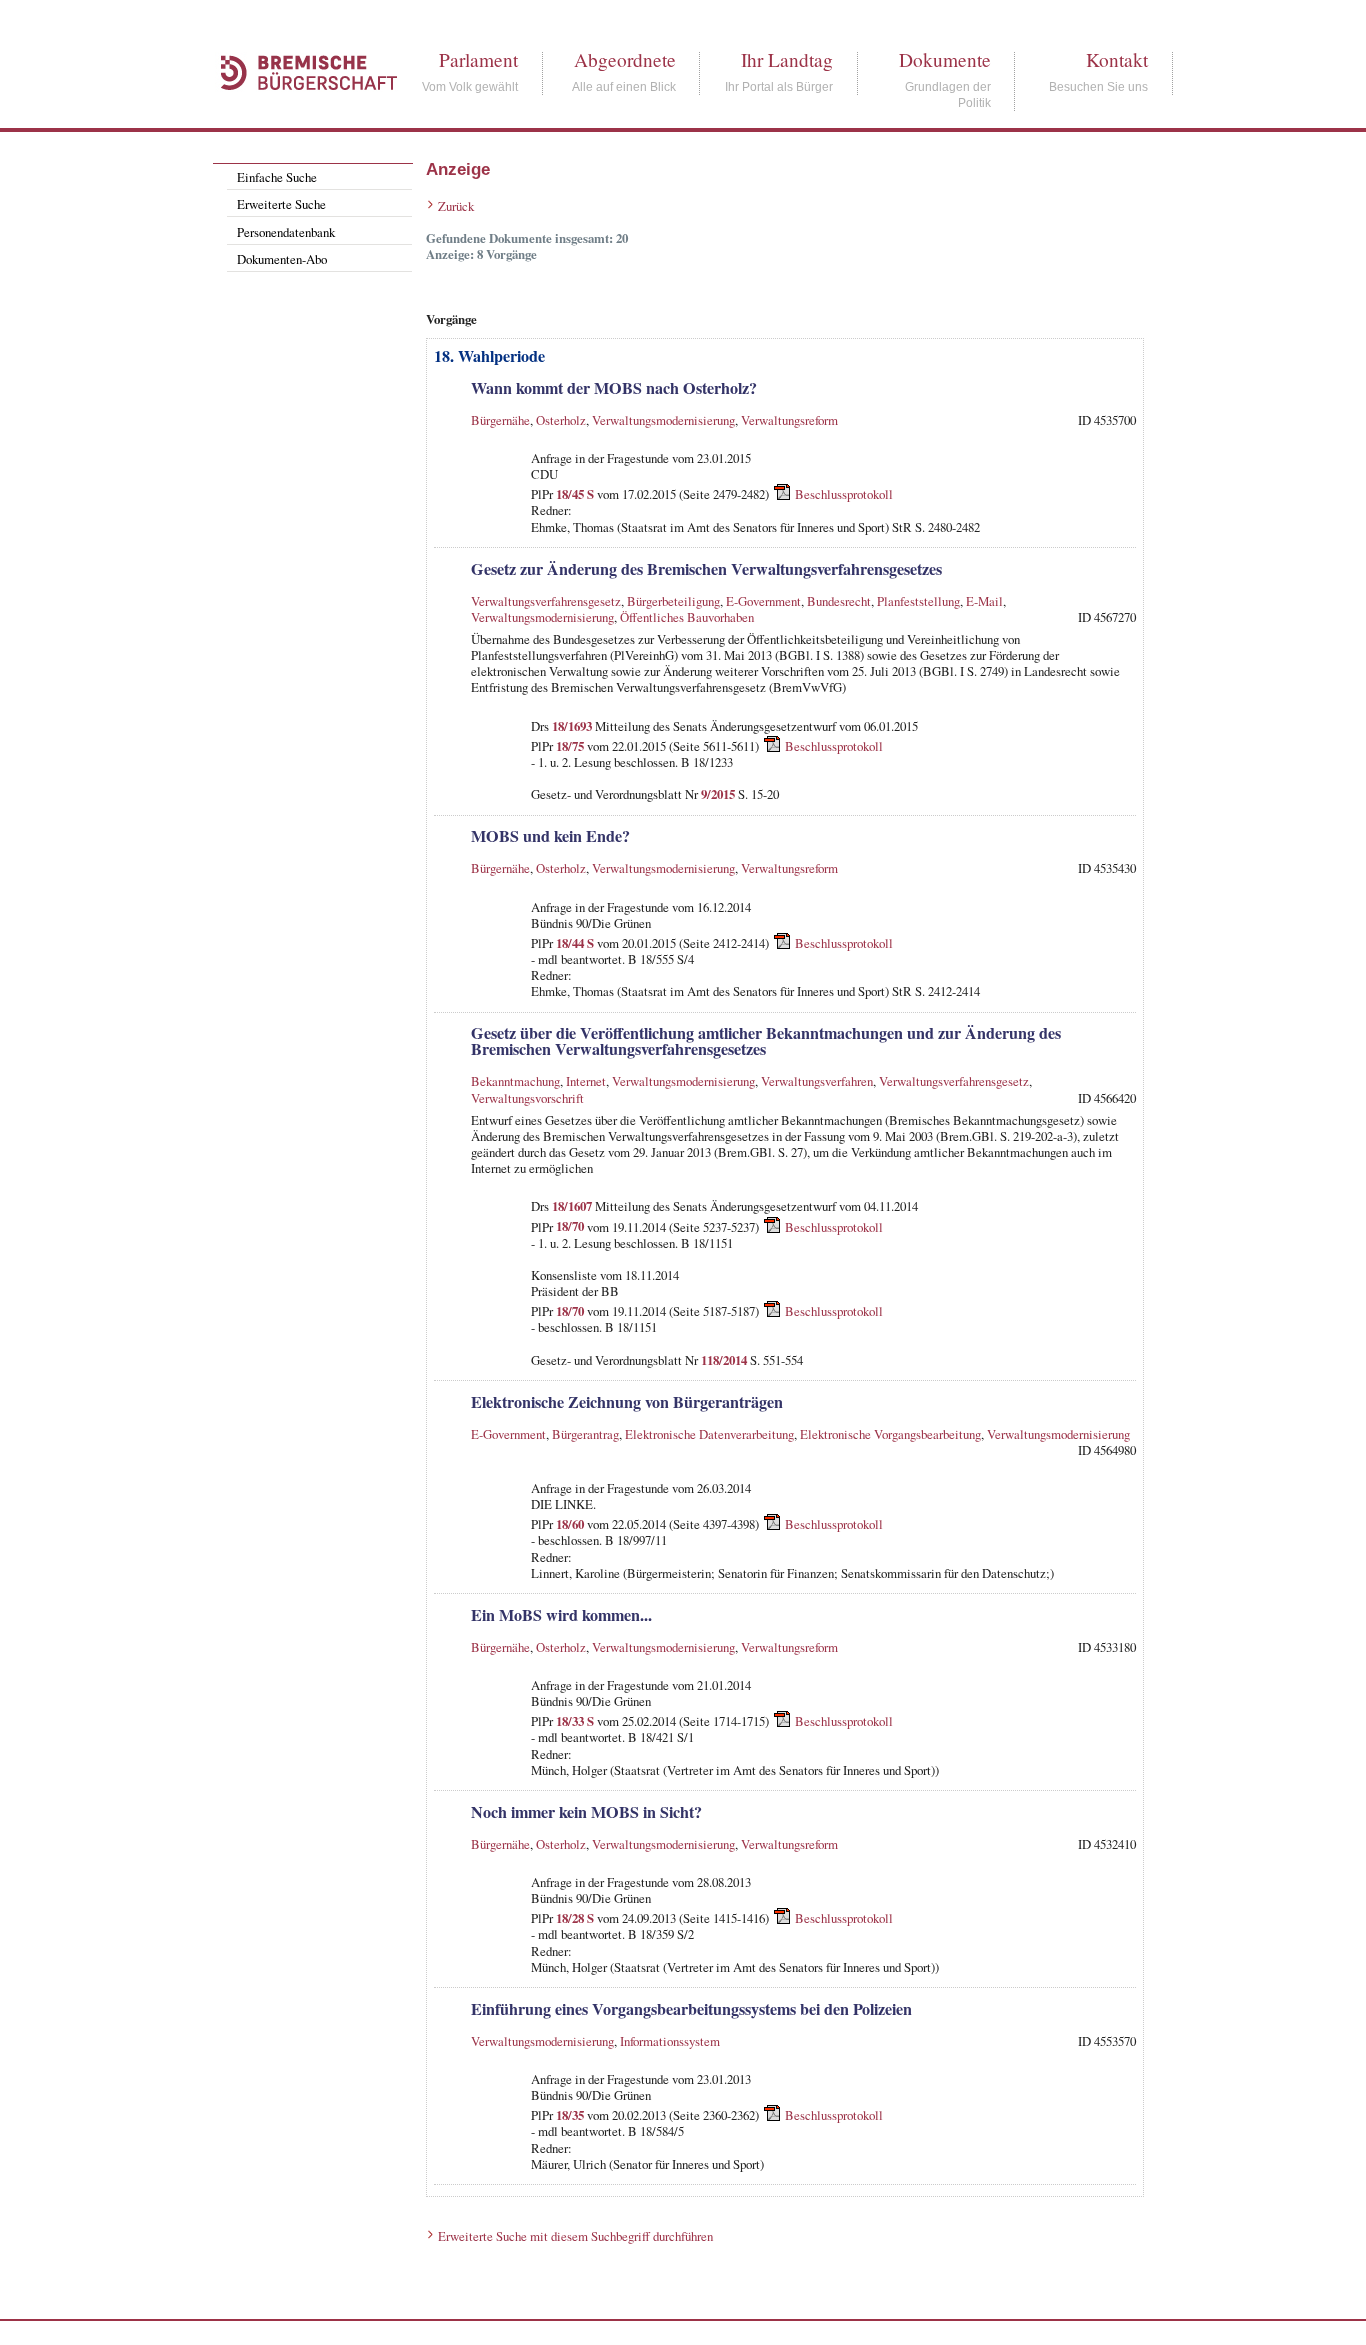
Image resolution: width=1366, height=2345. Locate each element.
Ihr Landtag (787, 59)
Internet (586, 1081)
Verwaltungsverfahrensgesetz (546, 601)
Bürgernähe (500, 420)
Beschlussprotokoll (844, 494)
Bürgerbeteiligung (673, 601)
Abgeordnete (625, 59)
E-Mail (984, 601)
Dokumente (945, 59)
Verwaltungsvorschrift (527, 1098)
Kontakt (1117, 59)
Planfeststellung (918, 601)
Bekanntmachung (515, 1081)
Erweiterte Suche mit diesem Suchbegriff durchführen (575, 2236)
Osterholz (561, 420)
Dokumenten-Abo (282, 259)
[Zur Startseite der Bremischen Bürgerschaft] (299, 112)
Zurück (456, 206)
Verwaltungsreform (789, 420)
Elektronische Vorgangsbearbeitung (890, 1434)
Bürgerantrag (585, 1434)
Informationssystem (670, 2041)
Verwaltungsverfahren (817, 1081)
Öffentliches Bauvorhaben (687, 617)
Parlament (478, 59)
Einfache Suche (277, 177)
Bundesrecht (839, 601)
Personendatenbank (286, 232)
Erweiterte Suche (281, 204)
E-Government (763, 601)
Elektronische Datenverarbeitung (709, 1434)
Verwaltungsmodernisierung (663, 420)
